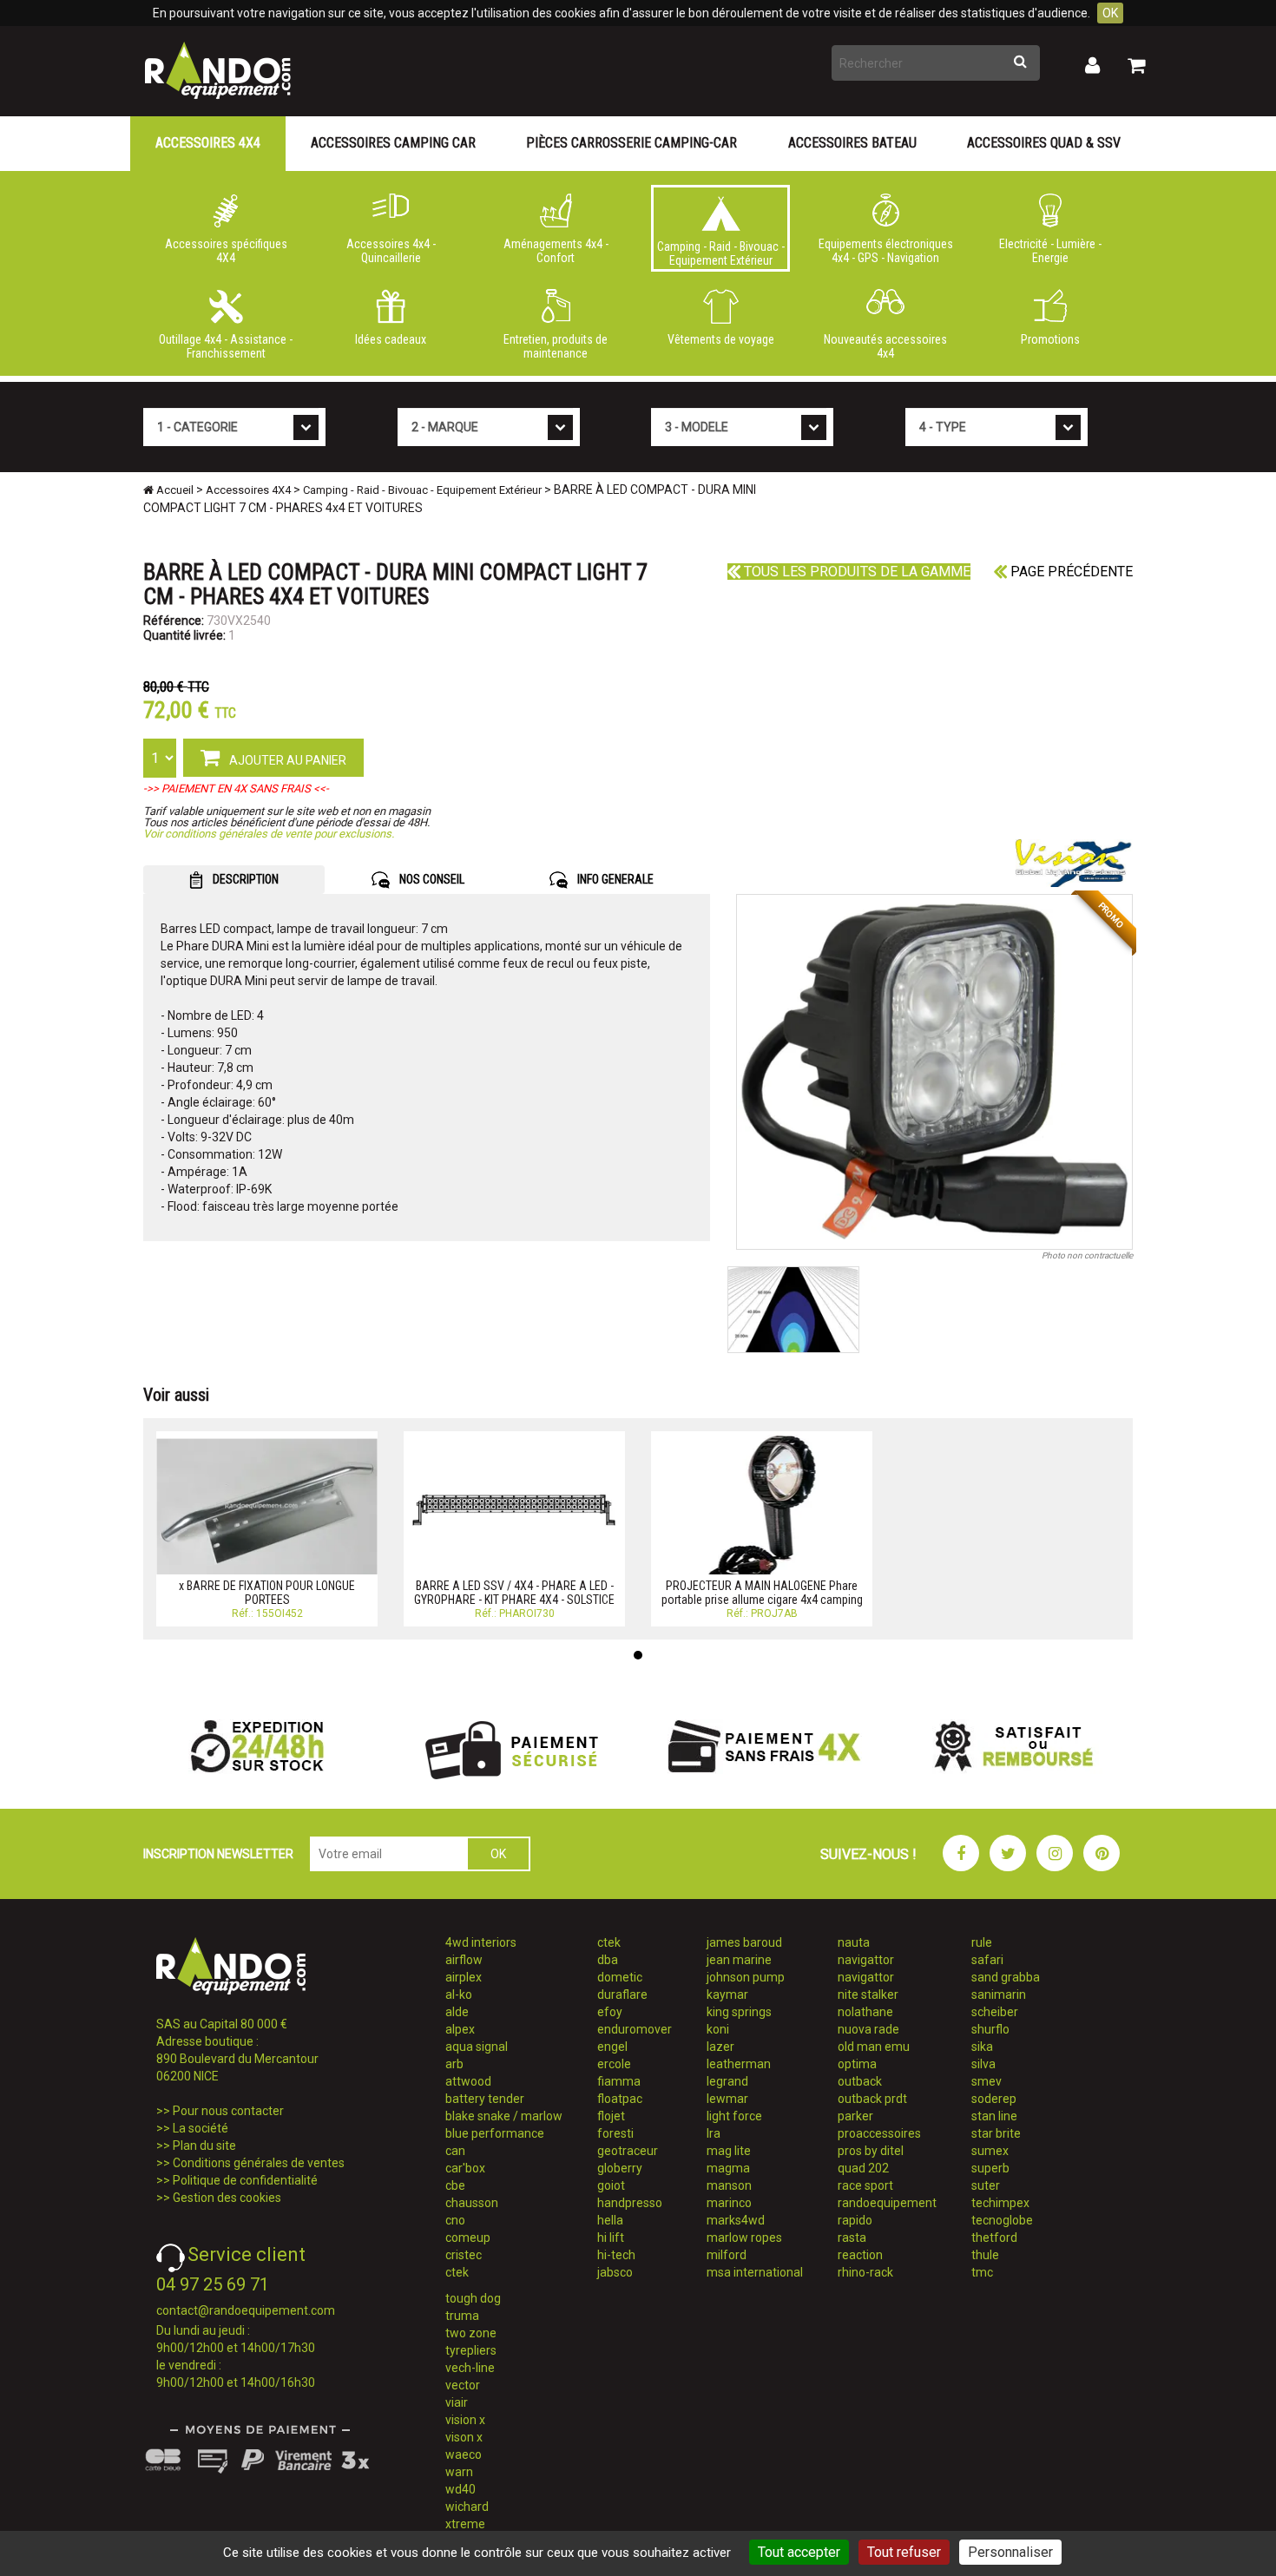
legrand (727, 2081)
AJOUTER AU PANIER (286, 760)
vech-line (470, 2368)
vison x (464, 2437)
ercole (614, 2064)
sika (982, 2047)
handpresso (630, 2203)
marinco (729, 2203)
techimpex (1000, 2203)
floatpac (620, 2099)
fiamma (619, 2081)
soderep (994, 2099)
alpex (460, 2029)
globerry (620, 2168)
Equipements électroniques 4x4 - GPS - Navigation (886, 251)
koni (718, 2029)
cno (455, 2220)
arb (454, 2064)
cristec (464, 2255)
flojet (611, 2116)
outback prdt (872, 2099)
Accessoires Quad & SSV (1044, 143)
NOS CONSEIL (431, 879)
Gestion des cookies (227, 2198)
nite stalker (868, 1994)
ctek (457, 2272)
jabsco (615, 2272)
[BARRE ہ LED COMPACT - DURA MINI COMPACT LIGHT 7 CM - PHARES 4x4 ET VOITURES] (935, 1072)
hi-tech (616, 2255)
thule (985, 2255)
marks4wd (736, 2220)
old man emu (874, 2047)
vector (463, 2385)
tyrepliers (471, 2350)
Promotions (1050, 339)
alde (457, 2012)
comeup (468, 2238)
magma (728, 2168)
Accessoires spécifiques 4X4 (226, 251)
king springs (739, 2012)
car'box (465, 2168)
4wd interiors (481, 1942)
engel (612, 2047)
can (455, 2151)
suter (986, 2185)
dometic (620, 1977)
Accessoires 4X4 (208, 143)
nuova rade (868, 2029)
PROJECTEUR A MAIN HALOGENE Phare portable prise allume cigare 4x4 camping (762, 1592)
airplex (464, 1977)
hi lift (611, 2238)
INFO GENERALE (614, 879)
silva (983, 2064)
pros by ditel (871, 2151)
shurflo (990, 2029)
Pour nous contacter (228, 2111)
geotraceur (628, 2151)
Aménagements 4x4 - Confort (556, 251)
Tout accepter (799, 2552)
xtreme (465, 2524)
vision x (465, 2420)
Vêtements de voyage (721, 339)
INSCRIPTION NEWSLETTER (218, 1854)
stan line (994, 2116)
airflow (464, 1960)
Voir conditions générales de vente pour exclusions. (269, 834)
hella (610, 2220)
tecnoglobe (1002, 2220)
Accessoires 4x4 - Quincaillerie (391, 251)
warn (459, 2472)
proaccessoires (879, 2133)
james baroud (744, 1942)
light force (734, 2116)
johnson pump (746, 1977)
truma (462, 2316)
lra (714, 2133)
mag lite (729, 2151)
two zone (471, 2333)
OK (1110, 13)
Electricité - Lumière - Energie (1050, 251)
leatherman (739, 2064)
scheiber (995, 2012)
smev (987, 2081)
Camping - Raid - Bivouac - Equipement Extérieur (721, 253)
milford (727, 2255)
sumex (990, 2151)
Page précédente (1070, 572)
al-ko (459, 1994)
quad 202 (863, 2168)
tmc (982, 2272)
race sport (865, 2185)
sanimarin (999, 1994)
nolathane (865, 2012)
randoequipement (887, 2203)
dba (608, 1960)
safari (987, 1960)
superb (990, 2168)
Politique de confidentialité (245, 2180)
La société (201, 2128)
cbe (455, 2185)
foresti (615, 2133)
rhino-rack (865, 2272)
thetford (994, 2238)
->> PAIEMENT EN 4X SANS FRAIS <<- (236, 789)
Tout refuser (904, 2552)
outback (860, 2081)
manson (729, 2185)
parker (855, 2116)
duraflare (622, 1994)
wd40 (460, 2489)
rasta (852, 2238)
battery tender (485, 2099)
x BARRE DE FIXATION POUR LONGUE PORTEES (267, 1592)
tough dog (473, 2298)
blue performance (495, 2133)
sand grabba (1006, 1977)
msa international (755, 2272)
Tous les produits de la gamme (855, 572)
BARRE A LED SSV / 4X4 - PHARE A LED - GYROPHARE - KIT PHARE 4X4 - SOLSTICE (514, 1592)
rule (982, 1942)
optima (857, 2064)
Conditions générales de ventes (259, 2163)
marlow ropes (744, 2238)
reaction (860, 2255)
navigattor (866, 1960)
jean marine (739, 1960)
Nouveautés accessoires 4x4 (885, 346)
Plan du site (204, 2146)
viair (457, 2402)
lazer (720, 2047)
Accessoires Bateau (852, 143)
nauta (854, 1942)
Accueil (174, 490)
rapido (855, 2220)
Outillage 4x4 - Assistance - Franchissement (226, 346)
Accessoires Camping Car (393, 143)
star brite (996, 2133)
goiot (611, 2185)
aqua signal (477, 2047)
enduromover (635, 2029)
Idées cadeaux (391, 339)
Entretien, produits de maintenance (556, 346)
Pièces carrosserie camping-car (631, 143)
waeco (464, 2454)
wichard (467, 2507)
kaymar (727, 1994)
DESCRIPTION (244, 879)
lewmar (727, 2099)
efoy (610, 2012)
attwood (468, 2081)
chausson (472, 2203)
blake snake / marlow (504, 2116)
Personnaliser (1010, 2552)
